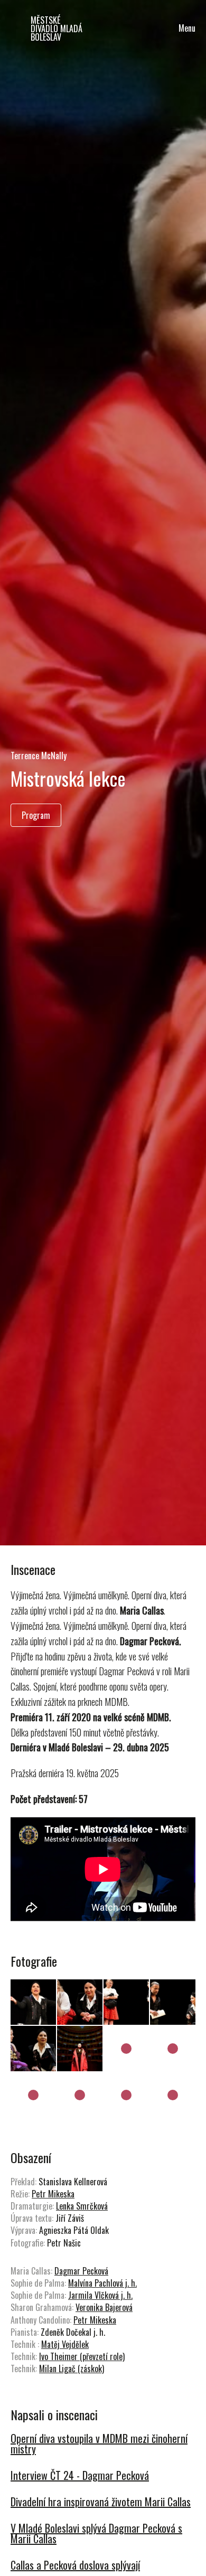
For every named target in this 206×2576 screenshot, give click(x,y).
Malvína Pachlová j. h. (102, 2283)
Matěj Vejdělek (65, 2344)
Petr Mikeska (53, 2194)
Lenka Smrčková (82, 2206)
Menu (187, 28)
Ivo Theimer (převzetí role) (82, 2356)
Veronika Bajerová (104, 2307)
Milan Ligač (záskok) (72, 2369)
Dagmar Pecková (81, 2271)
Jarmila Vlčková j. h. (100, 2295)
